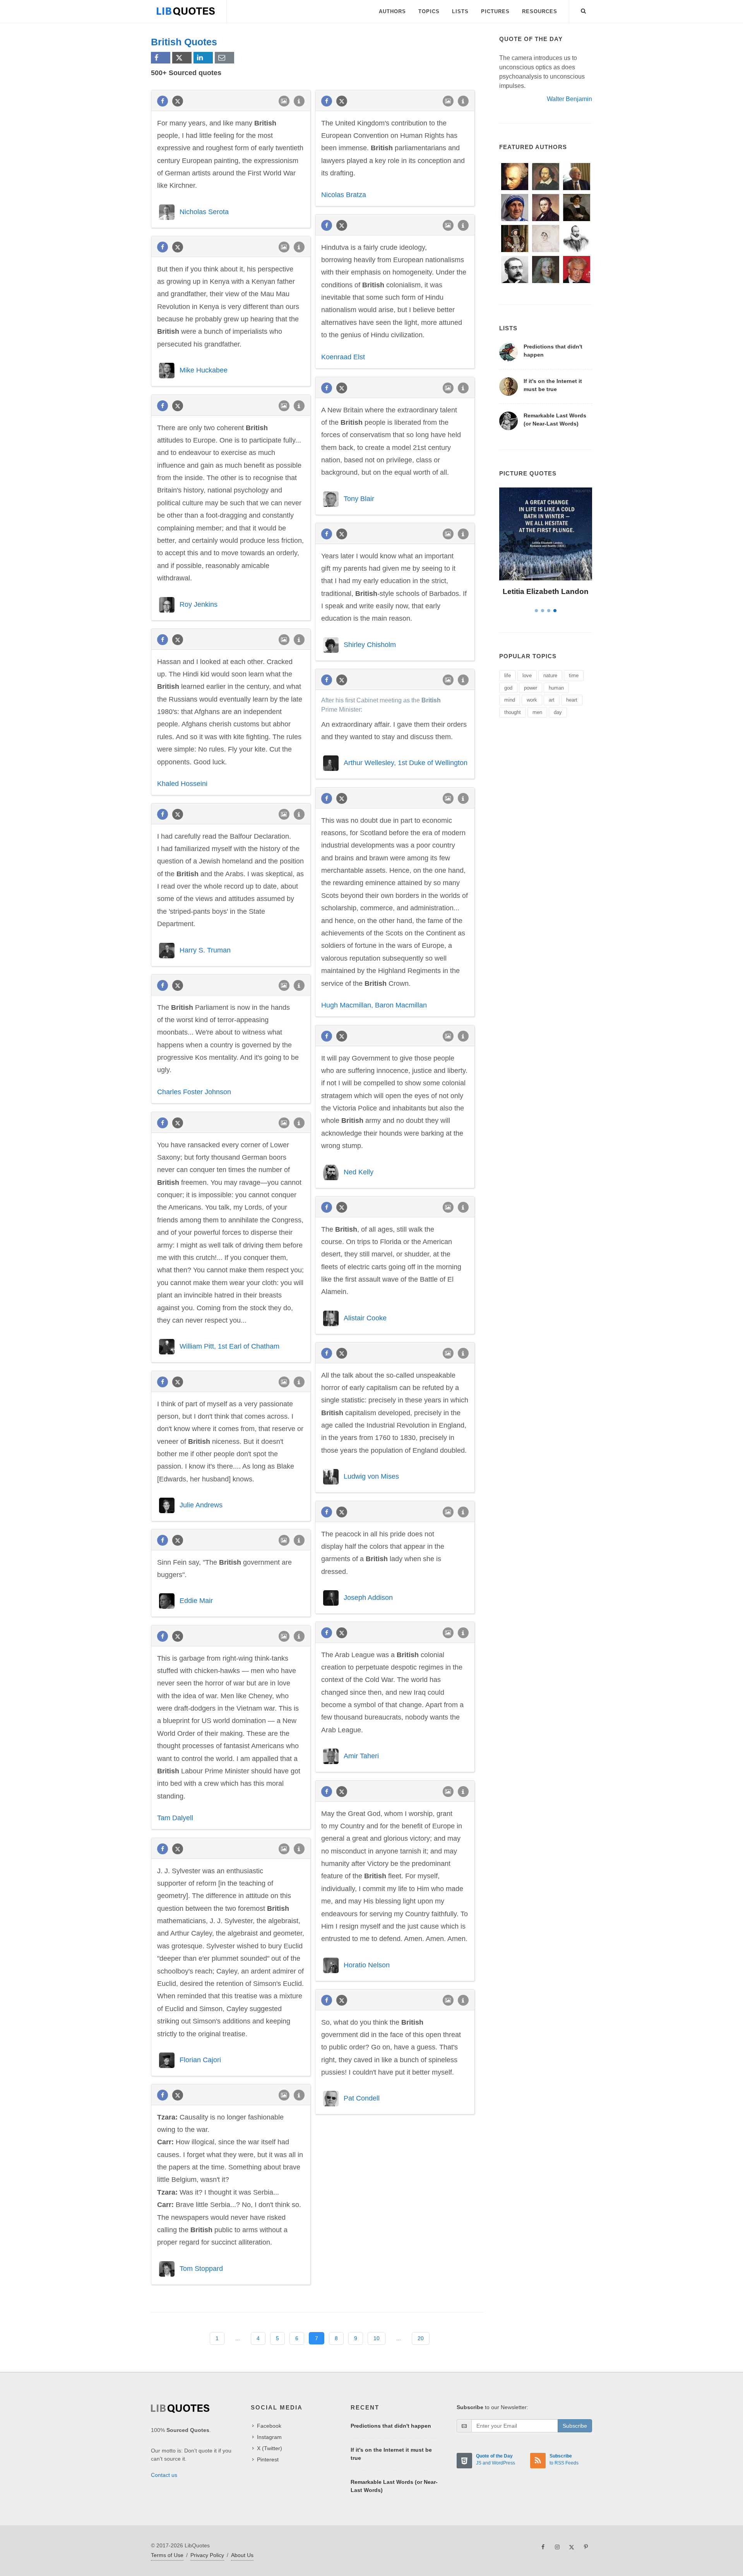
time (574, 675)
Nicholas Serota (204, 212)
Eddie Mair (196, 1601)
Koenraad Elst (343, 357)
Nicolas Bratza (344, 195)
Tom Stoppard (201, 2269)
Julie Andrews (201, 1505)
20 (421, 2338)
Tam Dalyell (175, 1818)
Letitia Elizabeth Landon (546, 591)
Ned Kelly (359, 1172)
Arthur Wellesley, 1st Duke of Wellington (406, 763)
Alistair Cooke (365, 1318)
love (527, 675)
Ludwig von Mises (371, 1476)
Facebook (269, 2426)
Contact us (164, 2475)
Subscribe (575, 2426)
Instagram (269, 2437)
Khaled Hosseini (182, 784)
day (558, 712)
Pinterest (268, 2459)
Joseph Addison (368, 1598)
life (508, 675)
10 (377, 2338)
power (531, 688)
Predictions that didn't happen (391, 2426)
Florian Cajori (200, 2060)
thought (513, 712)
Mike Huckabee (204, 370)
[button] (584, 10)
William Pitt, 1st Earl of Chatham (229, 1346)
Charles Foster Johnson (194, 1092)
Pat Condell (362, 2098)
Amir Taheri (361, 1756)
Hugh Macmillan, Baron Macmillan (374, 1005)
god (508, 688)
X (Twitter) (270, 2448)
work (532, 700)
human (556, 688)
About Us (242, 2555)
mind (510, 700)
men (537, 712)
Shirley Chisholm (370, 645)
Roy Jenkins (199, 604)
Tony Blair (359, 499)
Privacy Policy (207, 2555)
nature (550, 675)
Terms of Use (167, 2555)
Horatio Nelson (367, 1965)
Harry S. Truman (205, 950)
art (552, 700)
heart (572, 700)
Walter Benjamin (569, 99)
